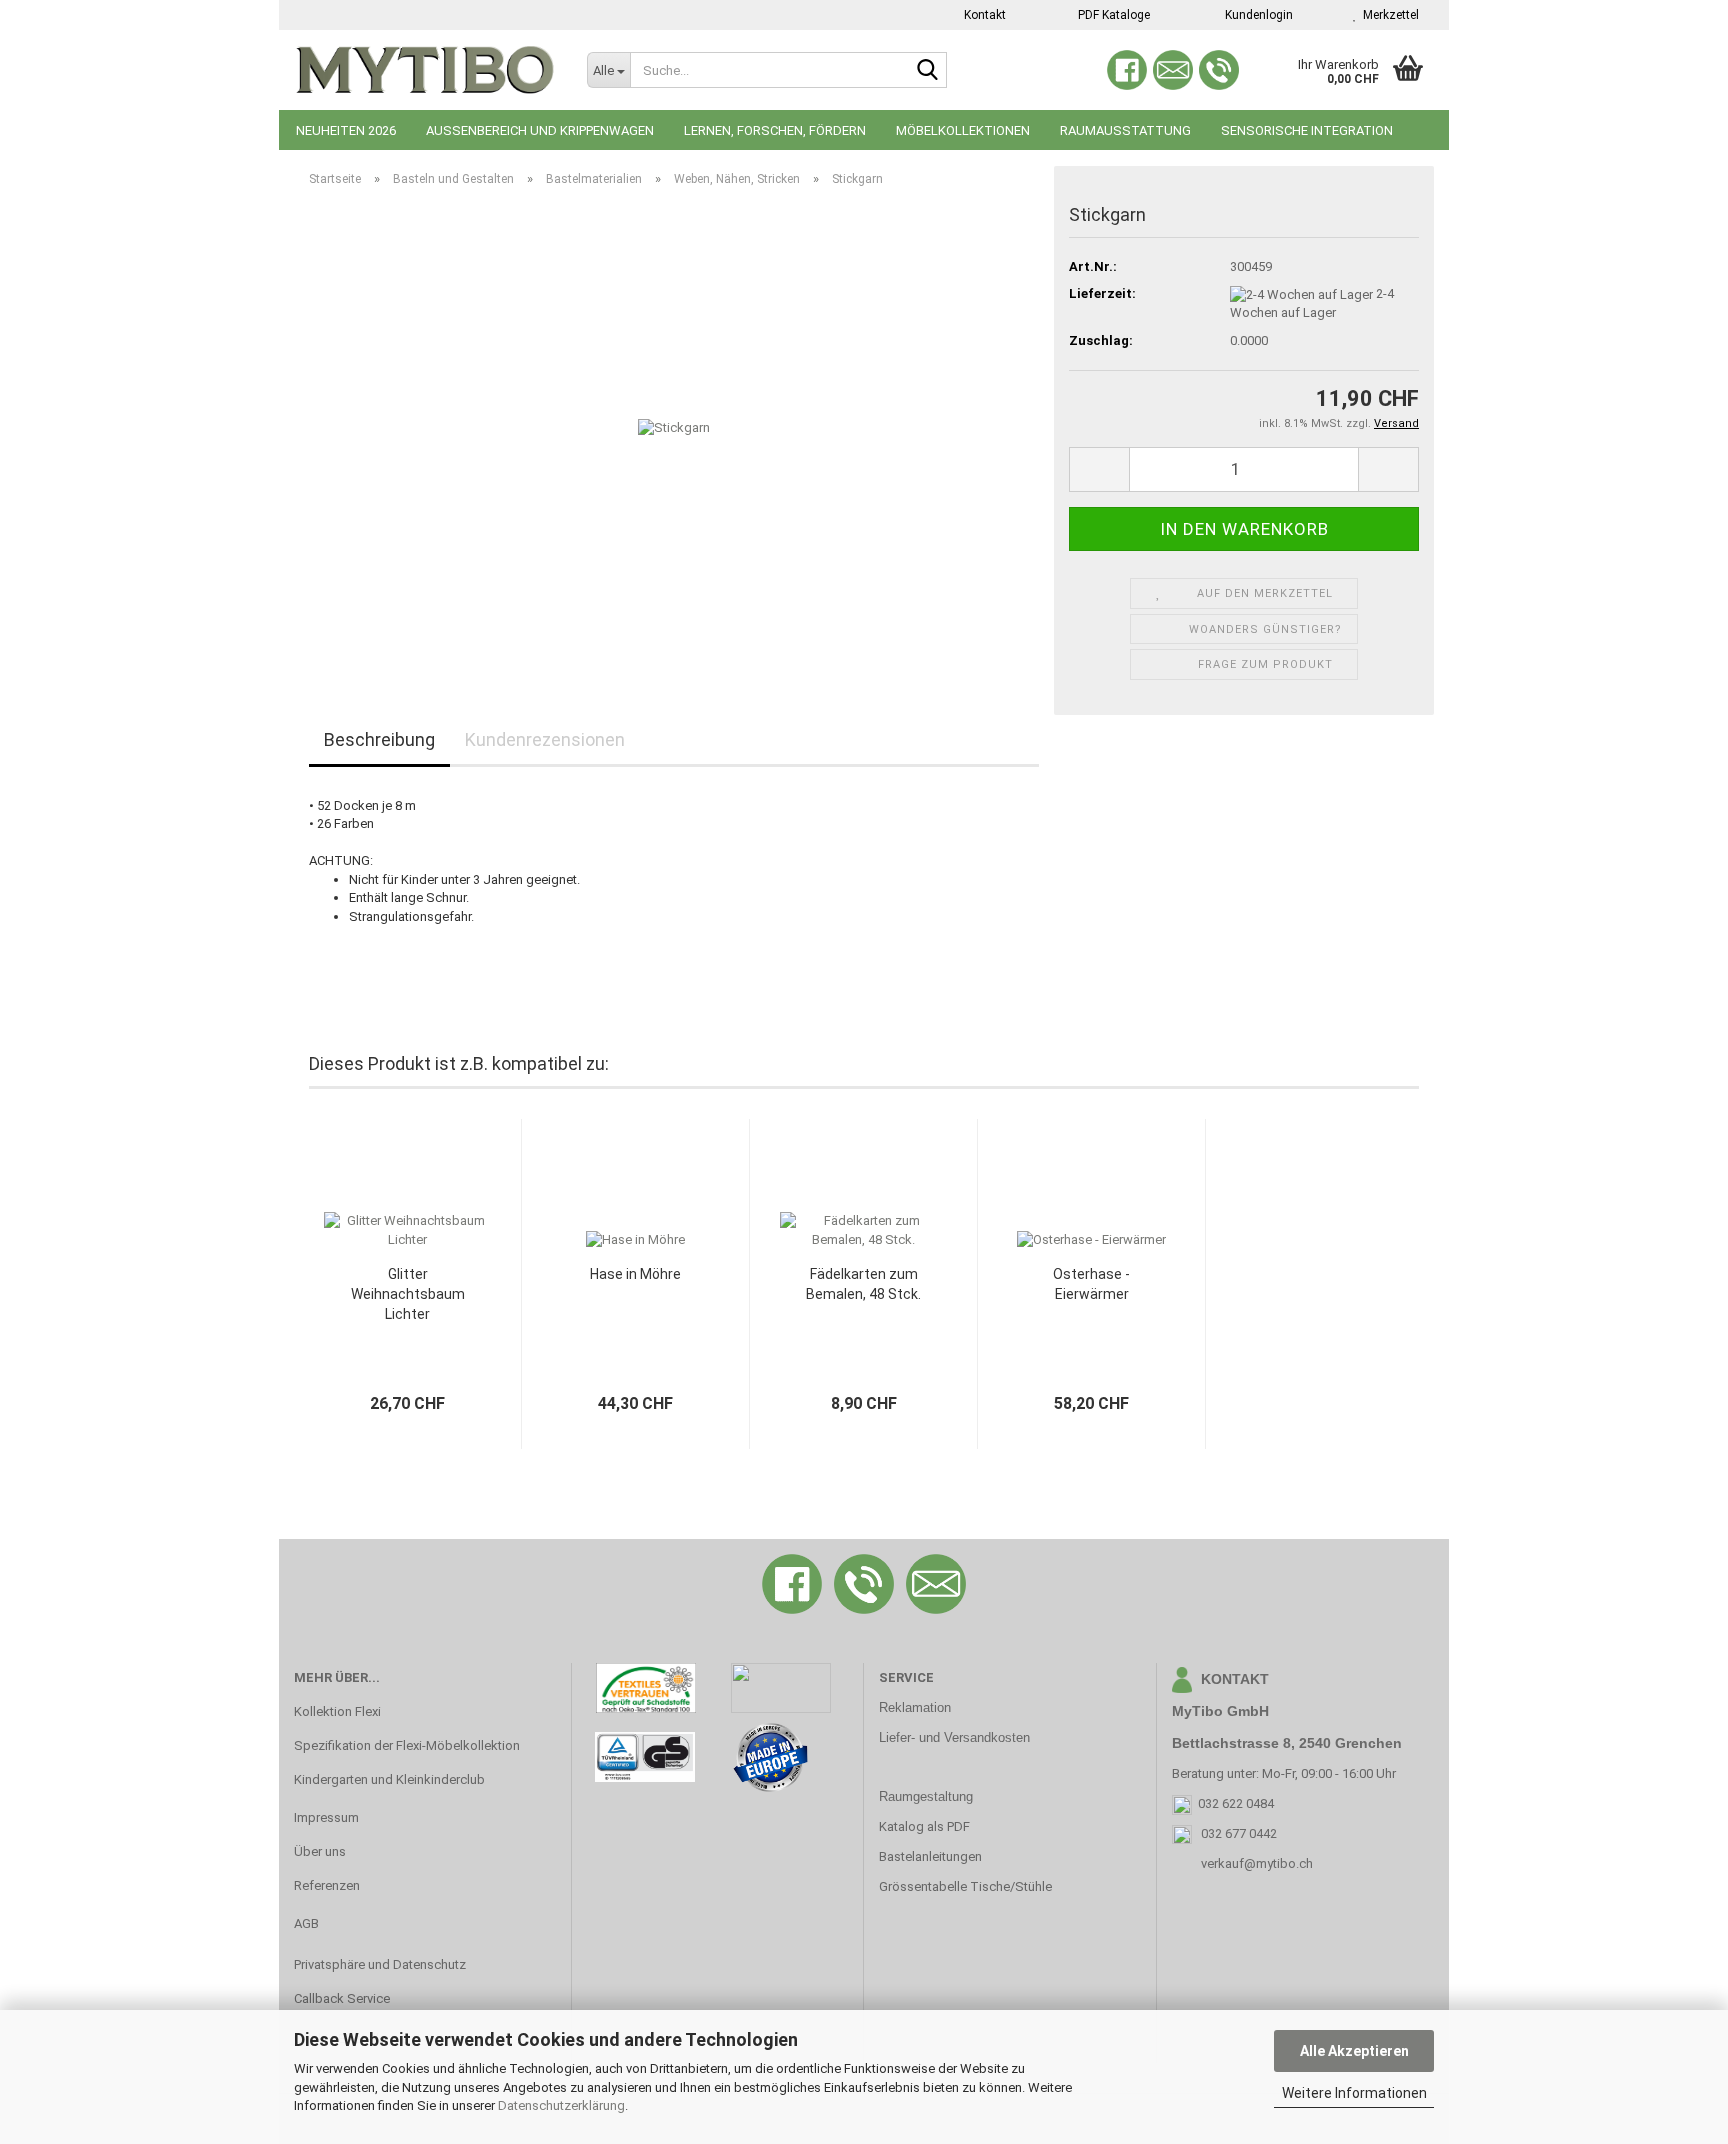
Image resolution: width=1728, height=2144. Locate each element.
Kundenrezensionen (545, 739)
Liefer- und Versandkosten (954, 1737)
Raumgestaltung (926, 1796)
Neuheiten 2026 (346, 130)
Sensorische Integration (1307, 130)
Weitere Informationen (1354, 2093)
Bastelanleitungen (930, 1856)
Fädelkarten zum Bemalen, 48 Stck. (863, 1284)
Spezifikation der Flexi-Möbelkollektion (407, 1745)
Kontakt (983, 15)
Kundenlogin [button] (1256, 15)
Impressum (326, 1817)
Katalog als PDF (924, 1826)
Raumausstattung (1125, 130)
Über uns (320, 1851)
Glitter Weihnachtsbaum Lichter (408, 1294)
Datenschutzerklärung (561, 2105)
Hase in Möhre (635, 1274)
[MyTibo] (425, 70)
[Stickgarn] (674, 427)
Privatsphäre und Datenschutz (380, 1964)
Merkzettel (1388, 15)
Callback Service (342, 1998)
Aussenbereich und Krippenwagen (540, 130)
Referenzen (327, 1885)
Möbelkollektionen (963, 130)
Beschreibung (379, 739)
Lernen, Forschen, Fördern (775, 130)
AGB (306, 1923)
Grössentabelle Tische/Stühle (965, 1886)
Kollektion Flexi (337, 1711)
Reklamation (915, 1707)
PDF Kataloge (1112, 15)
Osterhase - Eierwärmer (1091, 1284)
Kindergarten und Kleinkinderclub (389, 1779)
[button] (1099, 469)
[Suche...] (928, 71)
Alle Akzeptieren (1354, 2051)
